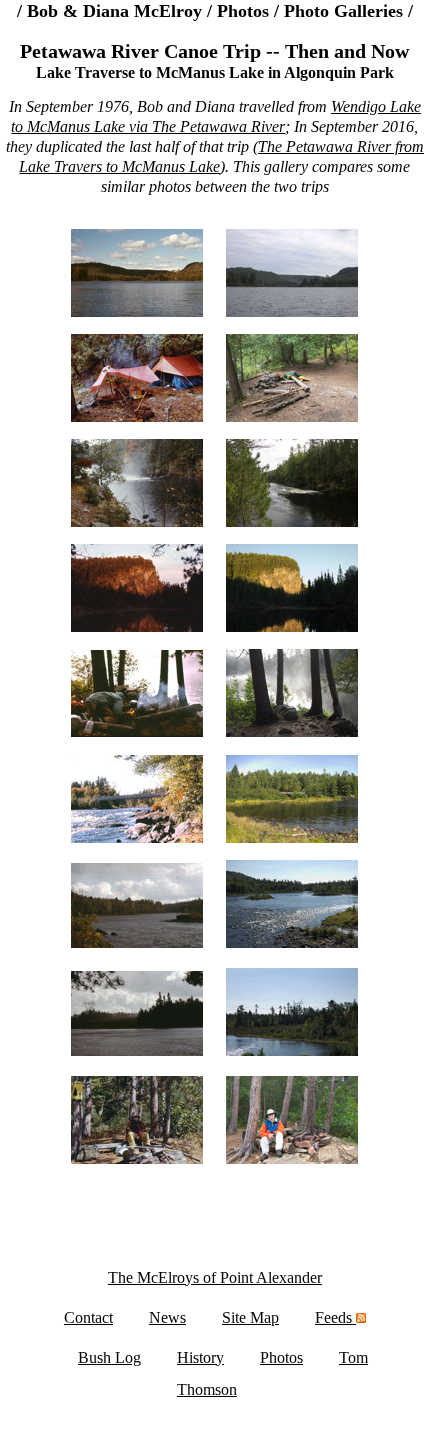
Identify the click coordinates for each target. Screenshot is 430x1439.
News (167, 1317)
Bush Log (109, 1357)
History (200, 1357)
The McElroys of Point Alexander (215, 1277)
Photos (243, 11)
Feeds (335, 1317)
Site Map (250, 1317)
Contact (88, 1317)
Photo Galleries (343, 11)
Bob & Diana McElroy (114, 11)
